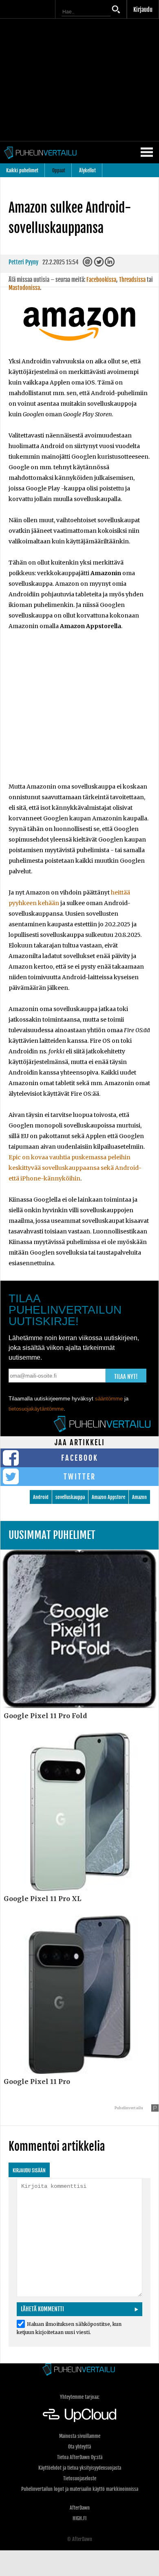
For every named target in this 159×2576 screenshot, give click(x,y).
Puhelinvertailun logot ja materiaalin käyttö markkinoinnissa (80, 2489)
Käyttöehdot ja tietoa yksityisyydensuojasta (80, 2468)
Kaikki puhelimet (22, 170)
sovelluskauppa (70, 1497)
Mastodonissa (24, 288)
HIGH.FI (79, 2518)
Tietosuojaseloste (80, 2478)
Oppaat (59, 170)
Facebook (80, 1458)
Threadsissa (132, 280)
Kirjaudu (143, 10)
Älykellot (87, 170)
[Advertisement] (79, 712)
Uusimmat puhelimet (52, 1535)
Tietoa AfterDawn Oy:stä (80, 2457)
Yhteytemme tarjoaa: (80, 2397)
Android (41, 1497)
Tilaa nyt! (126, 1377)
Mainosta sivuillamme (80, 2436)
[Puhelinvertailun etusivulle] (79, 2370)
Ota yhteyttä (79, 2447)
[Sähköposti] (88, 264)
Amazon (139, 1497)
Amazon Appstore (108, 1497)
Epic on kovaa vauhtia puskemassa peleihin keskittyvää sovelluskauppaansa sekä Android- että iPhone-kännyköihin (75, 1168)
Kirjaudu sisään (29, 2170)
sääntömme (109, 1399)
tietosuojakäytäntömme (36, 1409)
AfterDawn (80, 2508)
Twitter (80, 1477)
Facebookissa (101, 280)
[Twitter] (99, 264)
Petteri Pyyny (23, 262)
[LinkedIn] (110, 264)
